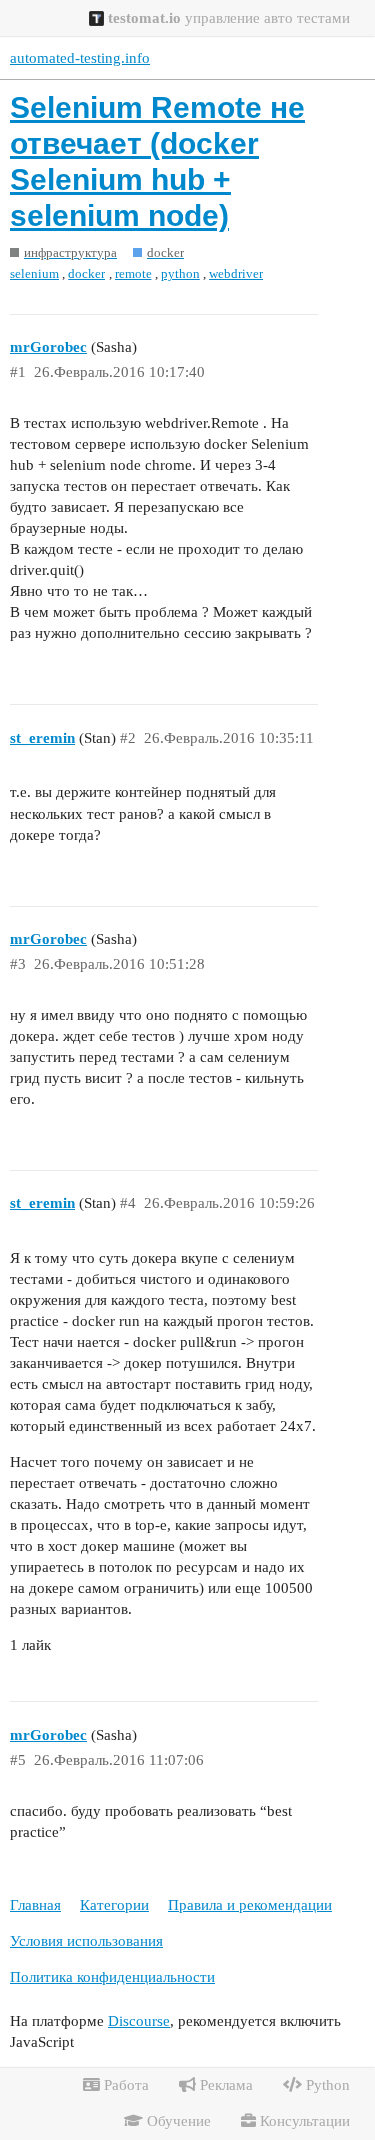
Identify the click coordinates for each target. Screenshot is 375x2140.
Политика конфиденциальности (112, 1977)
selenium (34, 273)
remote (133, 273)
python (180, 273)
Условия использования (86, 1941)
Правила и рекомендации (250, 1905)
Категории (114, 1905)
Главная (35, 1905)
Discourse (139, 2021)
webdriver (236, 273)
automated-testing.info (80, 58)
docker (86, 273)
